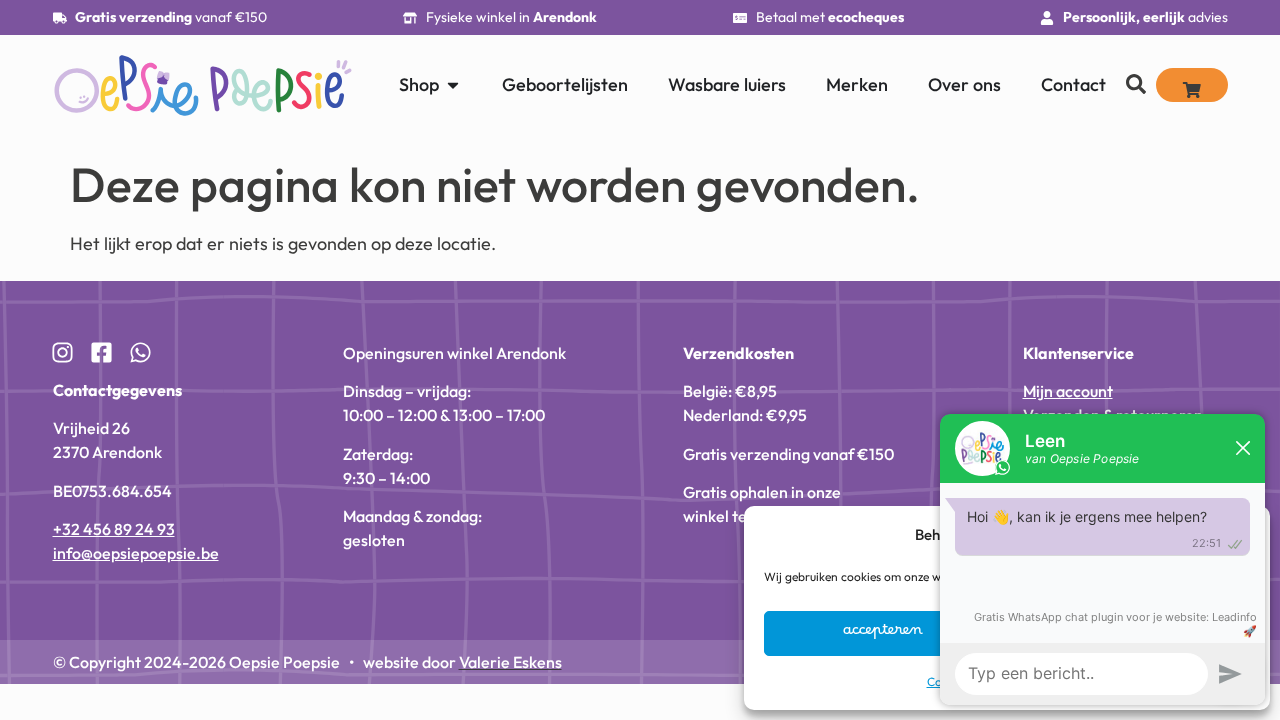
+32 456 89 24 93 (114, 529)
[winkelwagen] (1192, 85)
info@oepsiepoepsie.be (136, 553)
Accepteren (883, 634)
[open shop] (453, 84)
